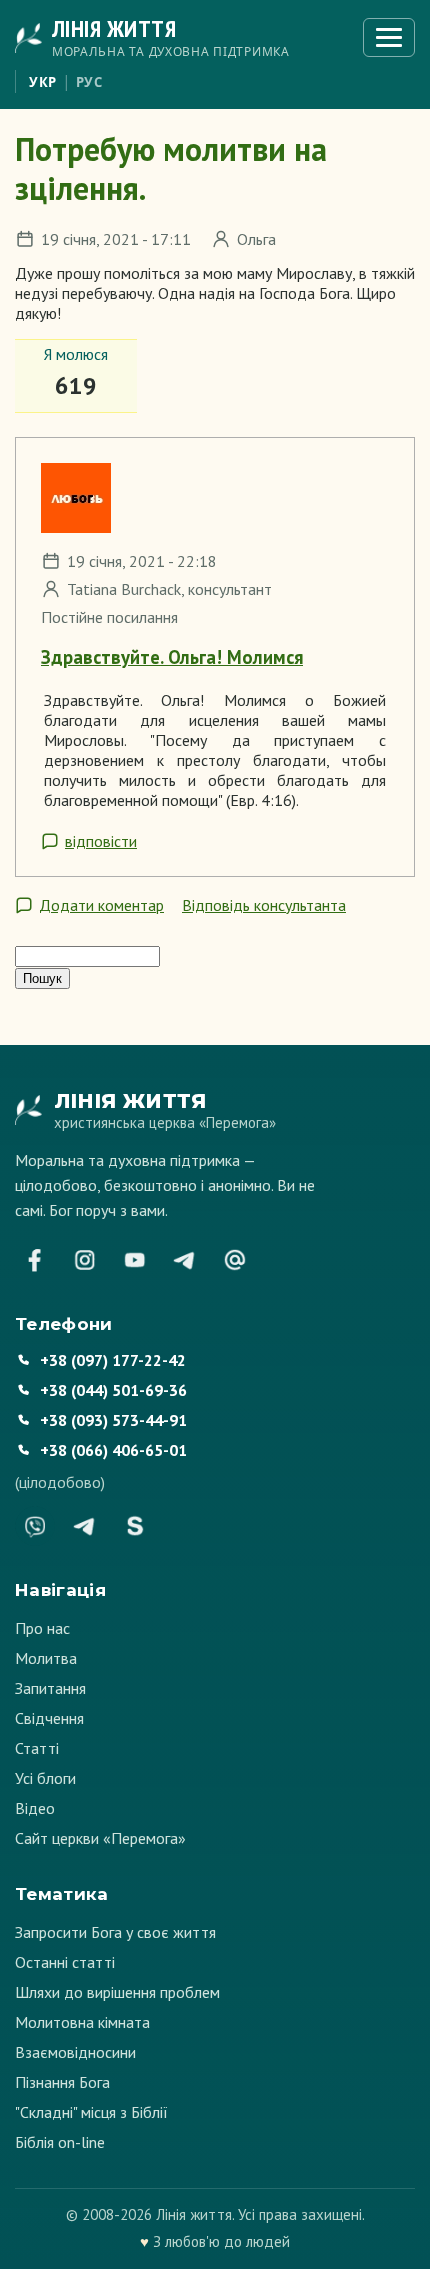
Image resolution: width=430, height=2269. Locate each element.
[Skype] (135, 1526)
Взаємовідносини (75, 2052)
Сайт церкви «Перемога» (100, 1838)
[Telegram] (185, 1260)
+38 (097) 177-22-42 (113, 1360)
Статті (37, 1748)
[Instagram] (85, 1260)
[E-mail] (235, 1260)
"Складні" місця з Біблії (91, 2112)
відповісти (101, 841)
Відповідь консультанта (264, 905)
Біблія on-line (60, 2142)
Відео (35, 1808)
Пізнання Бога (62, 2082)
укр (43, 82)
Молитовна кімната (82, 2022)
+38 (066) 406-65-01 (113, 1450)
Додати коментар (101, 905)
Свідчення (49, 1718)
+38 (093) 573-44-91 (113, 1420)
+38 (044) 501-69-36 (113, 1390)
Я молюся (76, 354)
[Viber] (35, 1526)
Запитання (50, 1688)
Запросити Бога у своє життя (115, 1932)
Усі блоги (45, 1778)
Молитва (46, 1658)
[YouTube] (135, 1260)
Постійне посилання (109, 617)
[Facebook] (35, 1260)
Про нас (42, 1628)
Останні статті (65, 1962)
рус (89, 82)
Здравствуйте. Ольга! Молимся (172, 657)
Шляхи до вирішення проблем (117, 1992)
